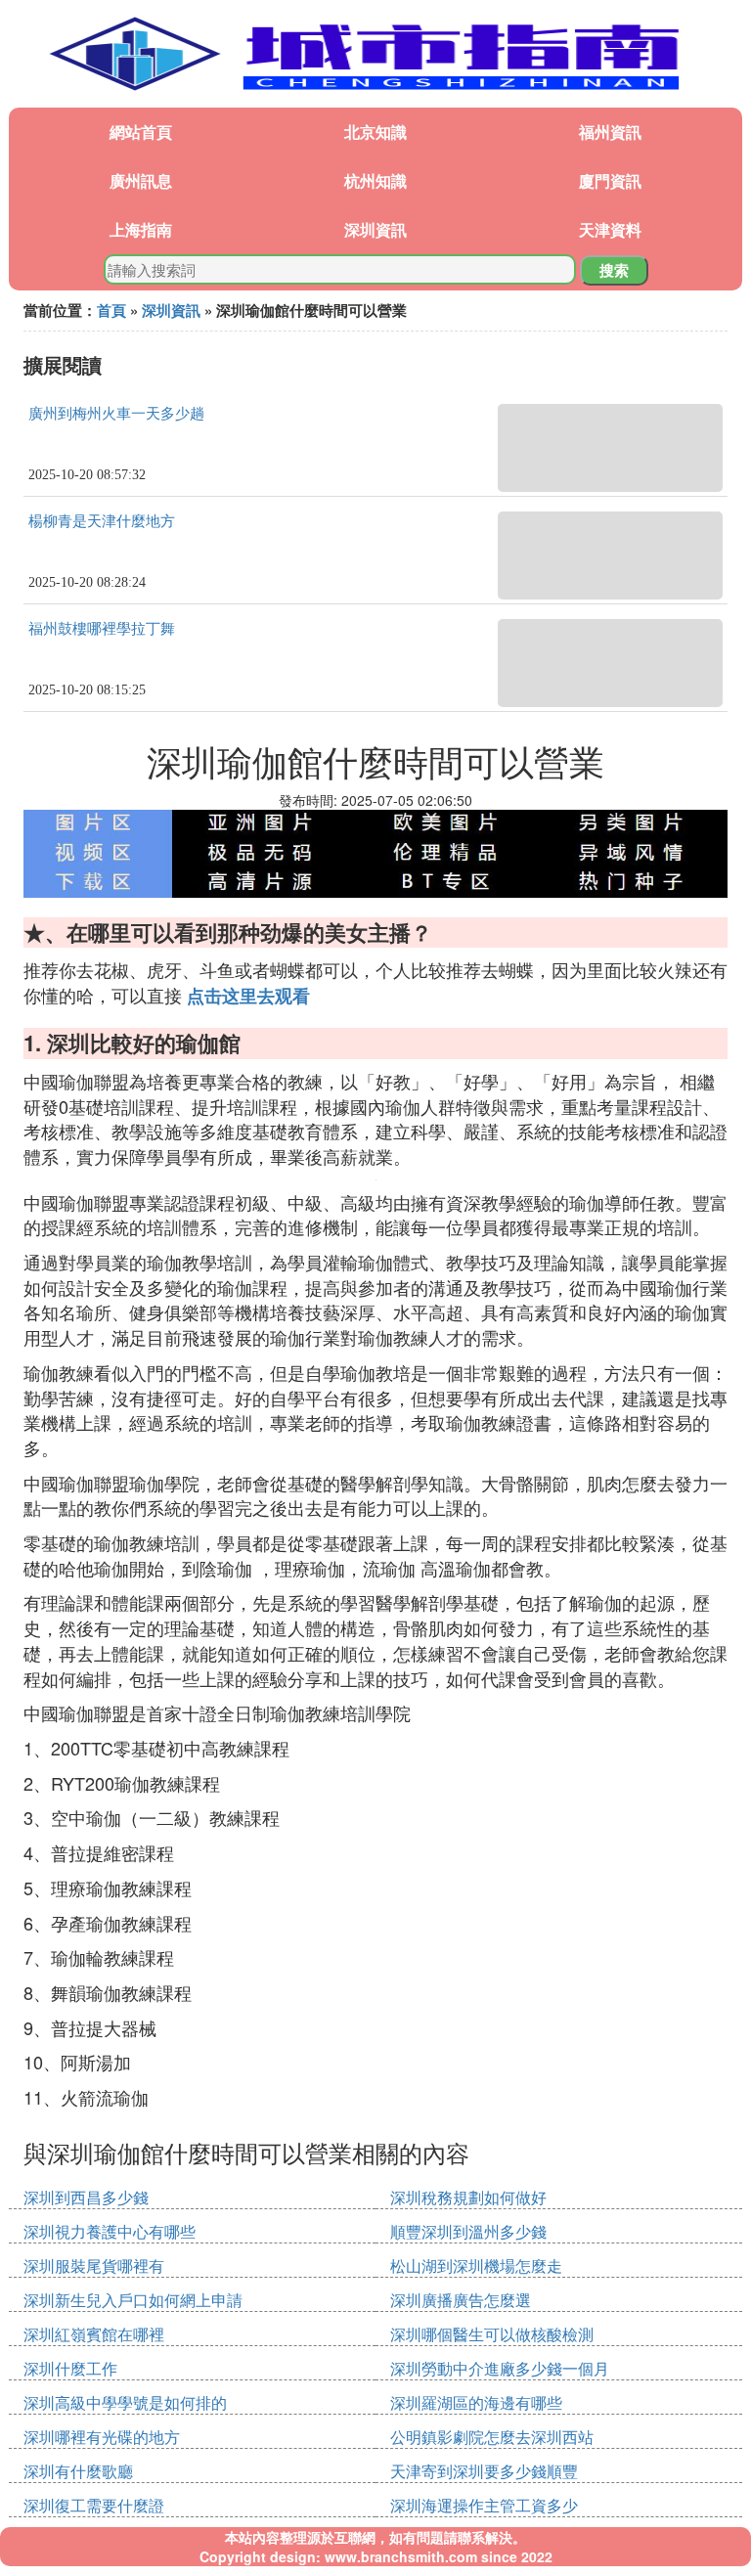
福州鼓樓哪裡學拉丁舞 (102, 629)
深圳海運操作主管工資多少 (484, 2505)
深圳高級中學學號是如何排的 (125, 2402)
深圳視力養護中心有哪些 (110, 2231)
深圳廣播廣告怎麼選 (461, 2300)
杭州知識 (375, 180)
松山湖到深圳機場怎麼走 (476, 2265)
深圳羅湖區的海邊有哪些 (476, 2402)
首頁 (111, 310)
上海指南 (141, 229)
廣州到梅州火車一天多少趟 (116, 414)
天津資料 (610, 229)
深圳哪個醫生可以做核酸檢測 (492, 2334)
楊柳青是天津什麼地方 (102, 521)
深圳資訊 (375, 229)
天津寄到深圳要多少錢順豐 (484, 2471)
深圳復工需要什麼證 (94, 2505)
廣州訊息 (141, 180)
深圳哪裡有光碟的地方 (102, 2437)
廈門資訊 (610, 180)
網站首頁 (141, 132)
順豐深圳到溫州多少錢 (468, 2231)
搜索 (614, 270)
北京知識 (375, 132)
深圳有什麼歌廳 (78, 2471)
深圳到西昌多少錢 (86, 2197)
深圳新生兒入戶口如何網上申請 (133, 2300)
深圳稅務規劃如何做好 (468, 2197)
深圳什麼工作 (70, 2368)
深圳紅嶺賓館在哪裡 (94, 2334)
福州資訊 (610, 132)
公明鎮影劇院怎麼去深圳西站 (492, 2437)
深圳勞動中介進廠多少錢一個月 (500, 2368)
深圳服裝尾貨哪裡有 (94, 2265)
